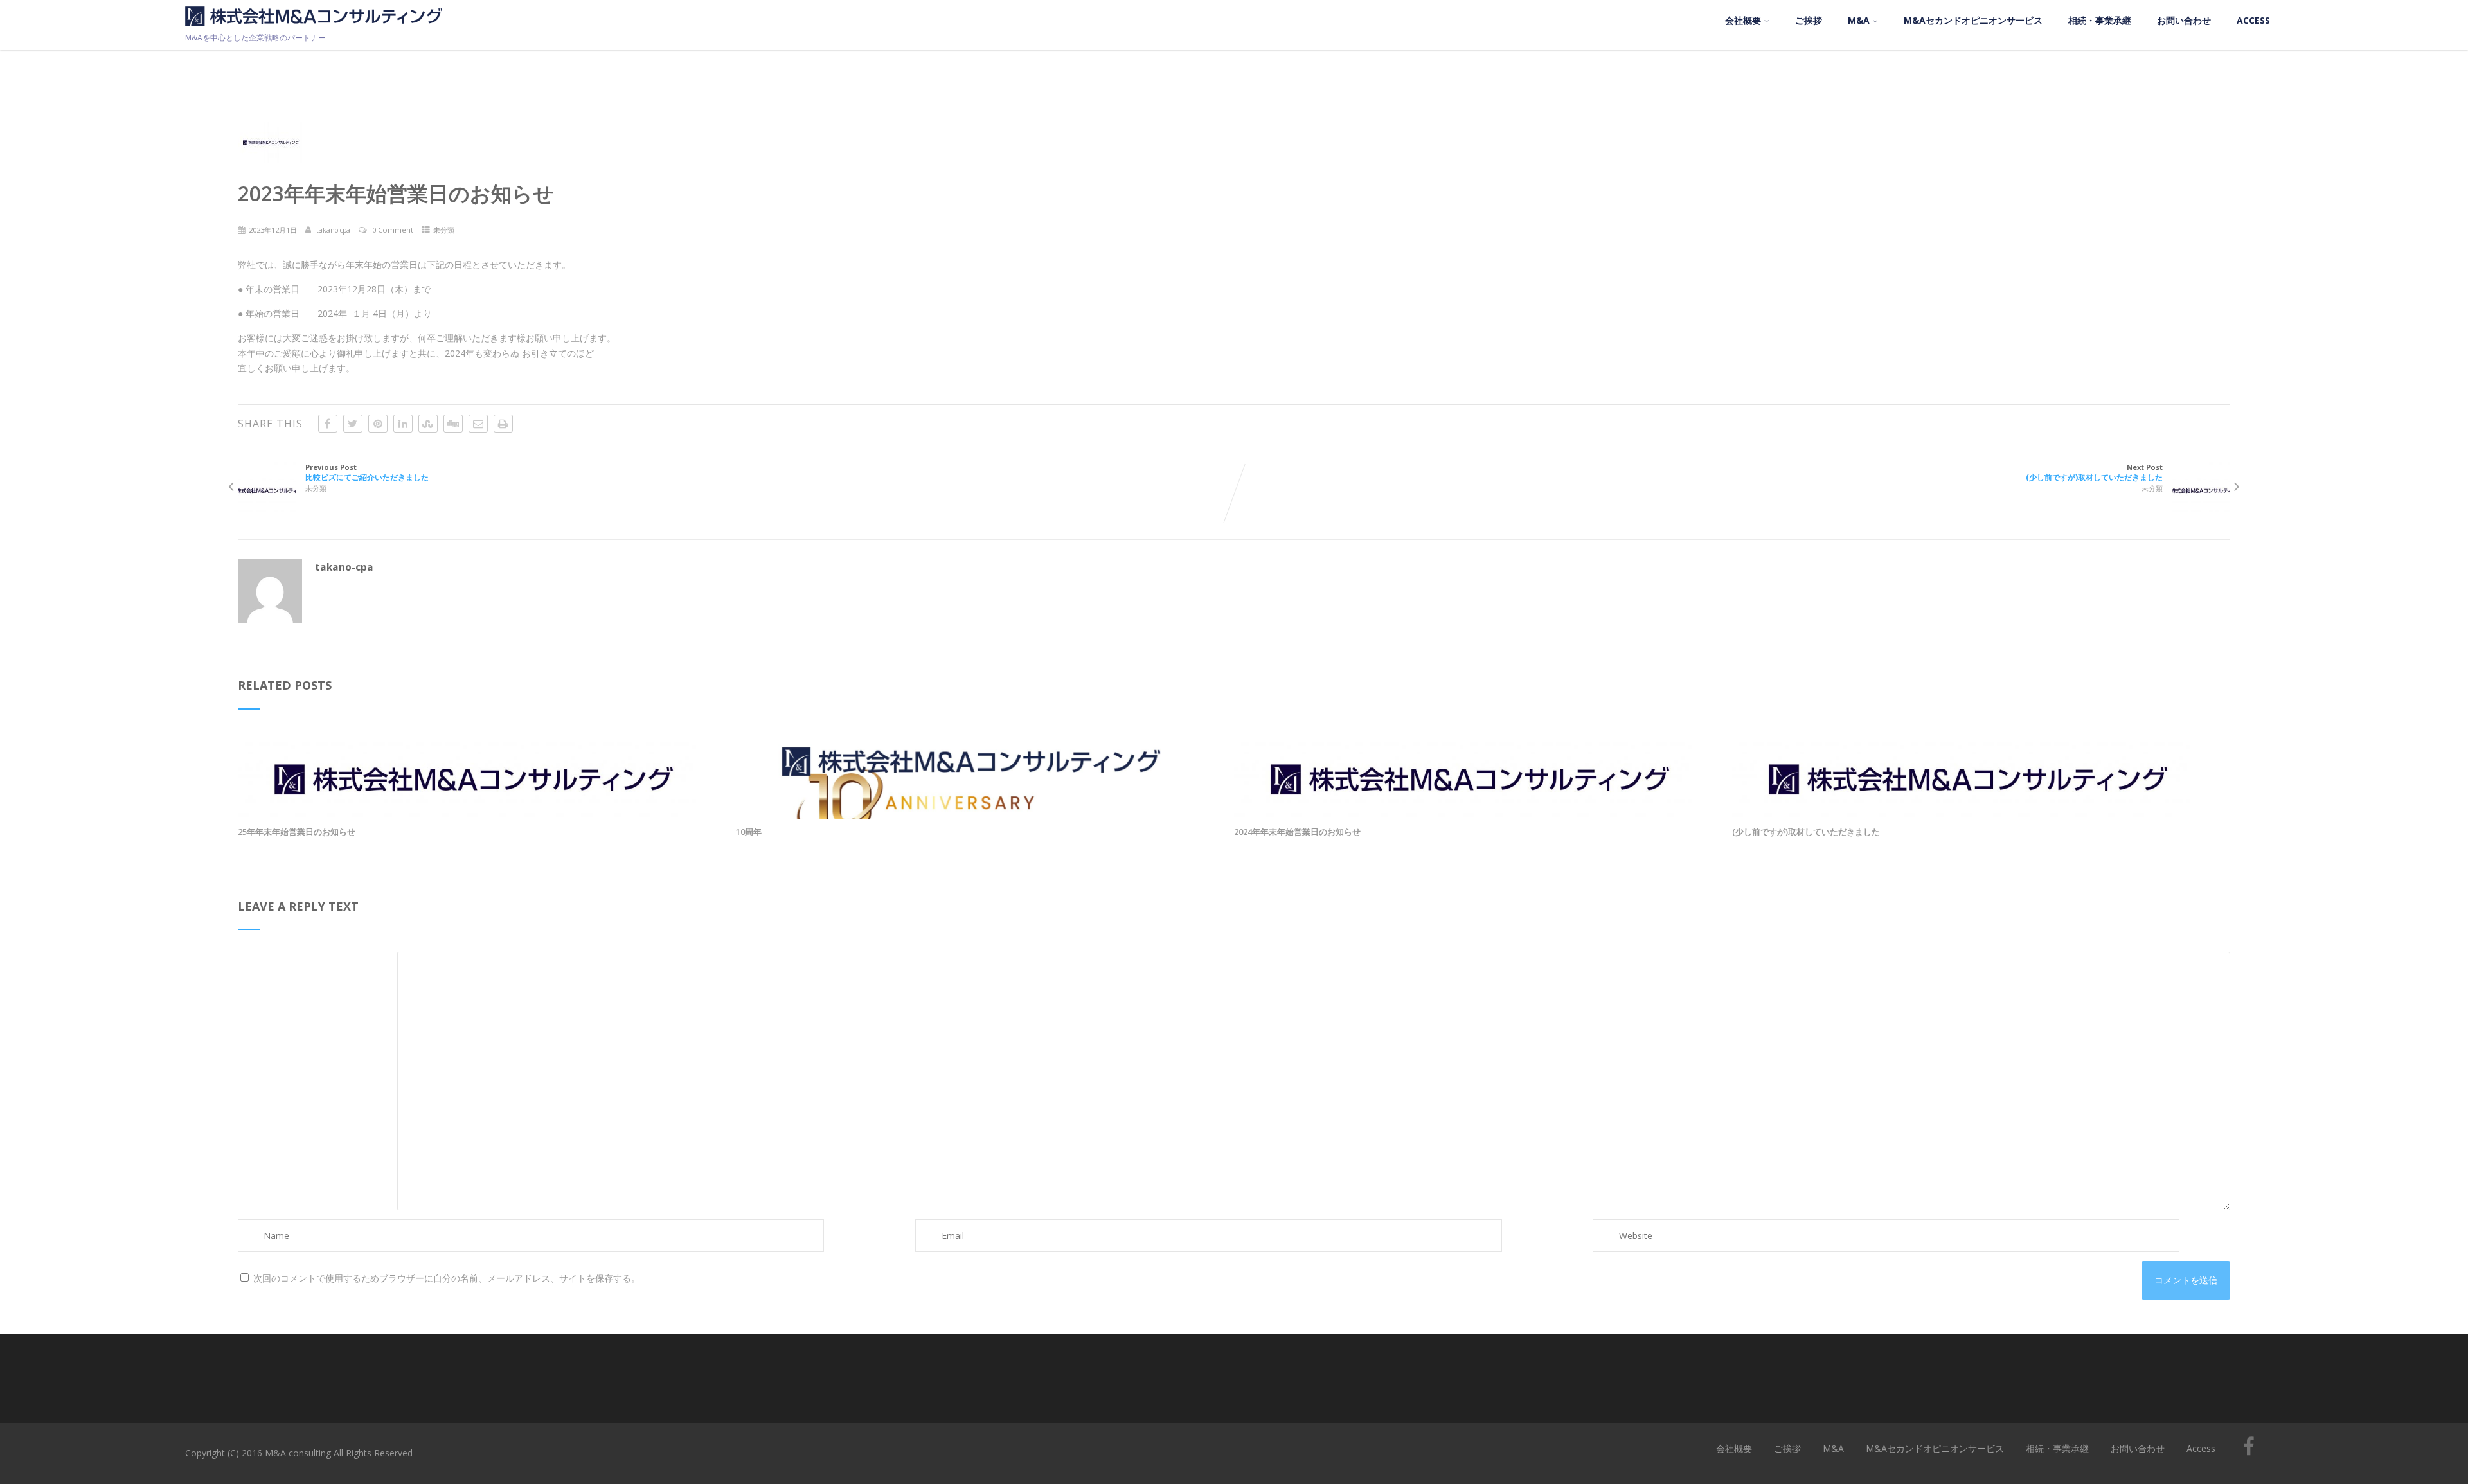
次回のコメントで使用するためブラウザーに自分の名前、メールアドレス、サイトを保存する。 (447, 1278)
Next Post (2094, 472)
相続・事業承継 (2100, 20)
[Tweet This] (353, 424)
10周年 (749, 832)
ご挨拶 (1809, 20)
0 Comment (393, 230)
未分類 (444, 230)
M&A (1859, 20)
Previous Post (367, 472)
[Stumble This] (428, 424)
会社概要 (1743, 20)
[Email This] (478, 424)
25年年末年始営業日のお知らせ (297, 832)
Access (2253, 20)
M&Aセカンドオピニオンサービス (1973, 20)
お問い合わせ (2184, 20)
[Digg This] (453, 424)
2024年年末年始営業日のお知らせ (1297, 832)
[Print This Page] (503, 424)
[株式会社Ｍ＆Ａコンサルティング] (314, 29)
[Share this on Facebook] (328, 424)
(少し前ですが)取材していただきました (1806, 832)
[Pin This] (378, 424)
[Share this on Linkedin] (403, 424)
